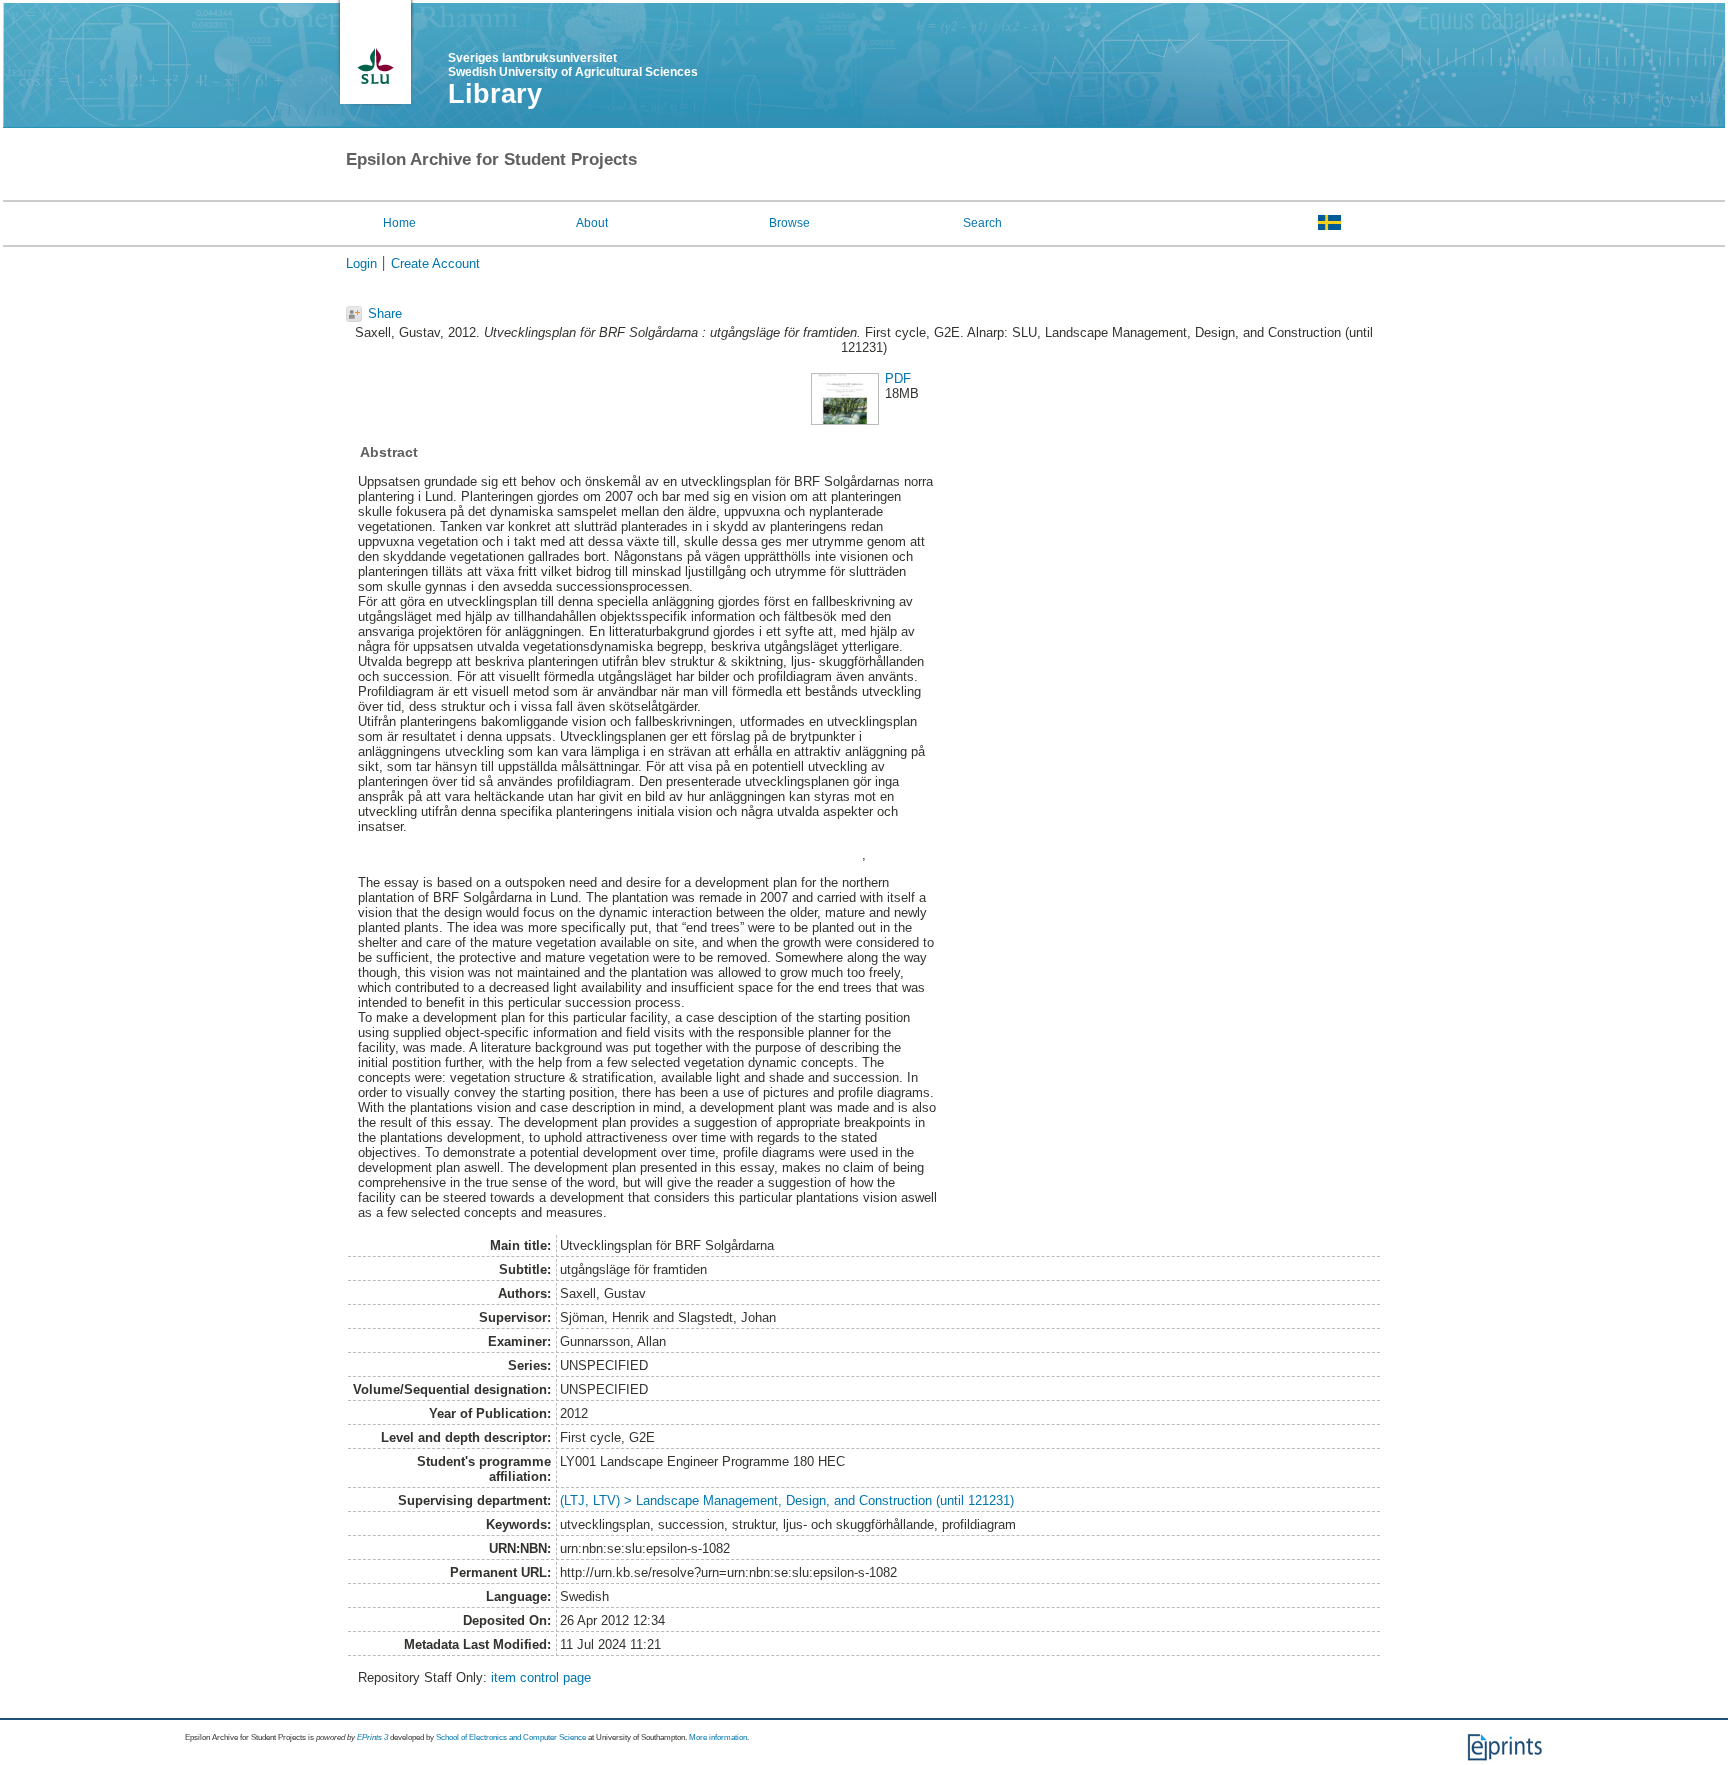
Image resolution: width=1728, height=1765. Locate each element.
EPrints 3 (372, 1737)
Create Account (435, 263)
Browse (789, 223)
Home (399, 223)
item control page (541, 1677)
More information (718, 1737)
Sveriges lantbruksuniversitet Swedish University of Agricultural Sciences (573, 65)
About (592, 223)
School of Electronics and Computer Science (511, 1737)
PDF (898, 378)
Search (982, 223)
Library (495, 94)
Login (361, 263)
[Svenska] (1329, 222)
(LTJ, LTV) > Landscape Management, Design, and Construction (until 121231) (787, 1500)
